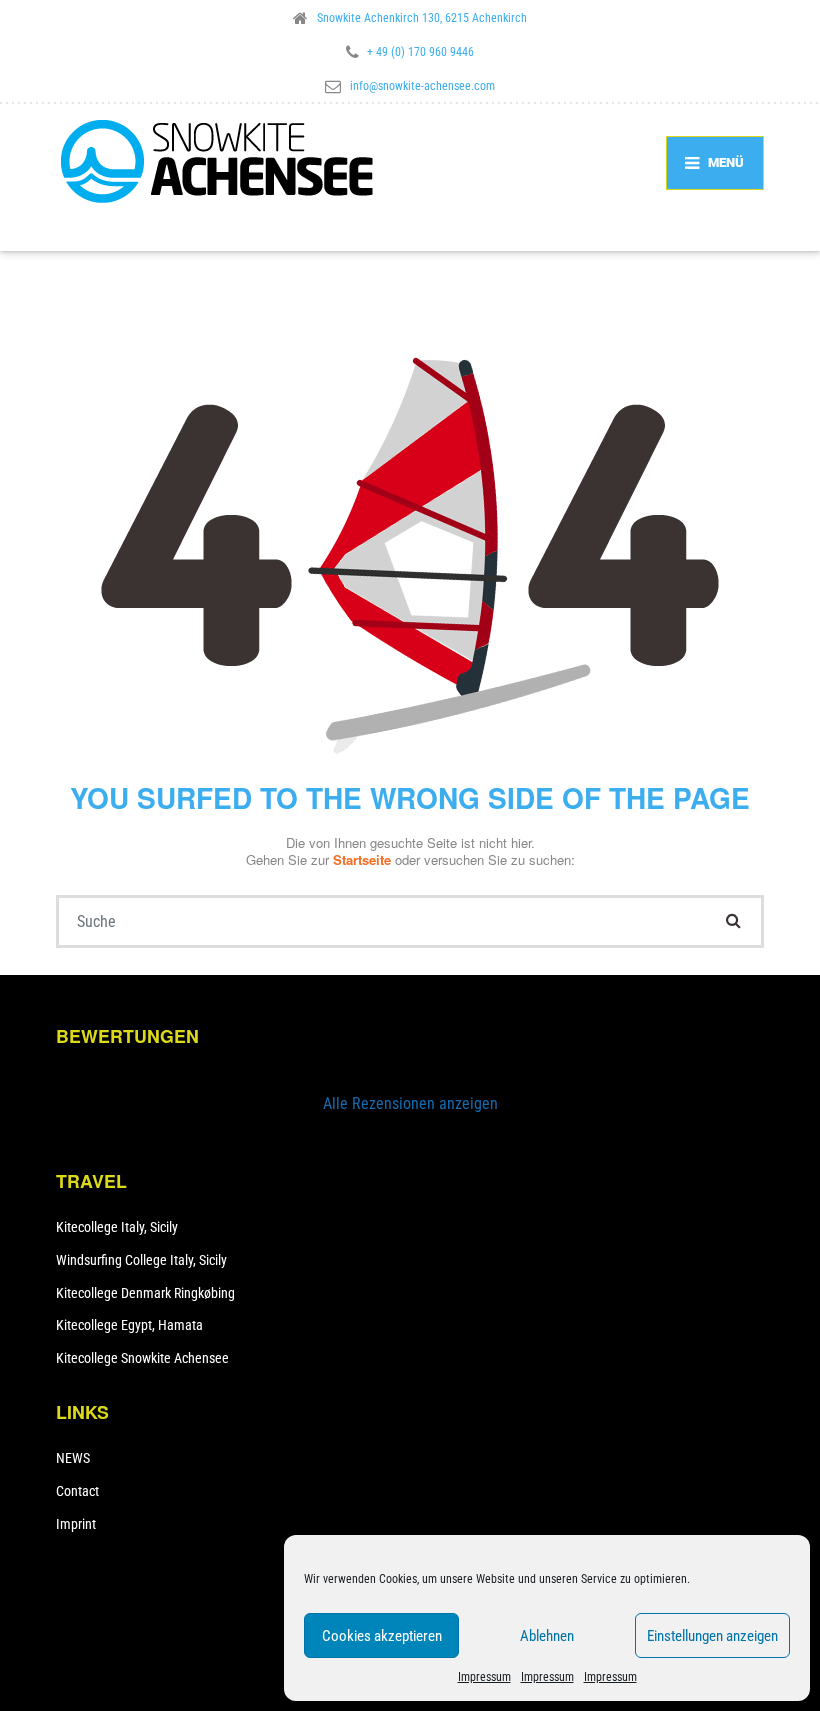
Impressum (484, 1677)
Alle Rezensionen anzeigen (410, 1103)
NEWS (73, 1458)
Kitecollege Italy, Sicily (117, 1227)
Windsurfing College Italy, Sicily (141, 1260)
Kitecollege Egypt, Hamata (129, 1325)
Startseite (364, 859)
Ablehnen (547, 1636)
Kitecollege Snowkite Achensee (142, 1358)
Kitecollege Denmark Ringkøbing (145, 1293)
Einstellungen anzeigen (712, 1636)
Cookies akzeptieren (382, 1636)
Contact (77, 1491)
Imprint (76, 1524)
